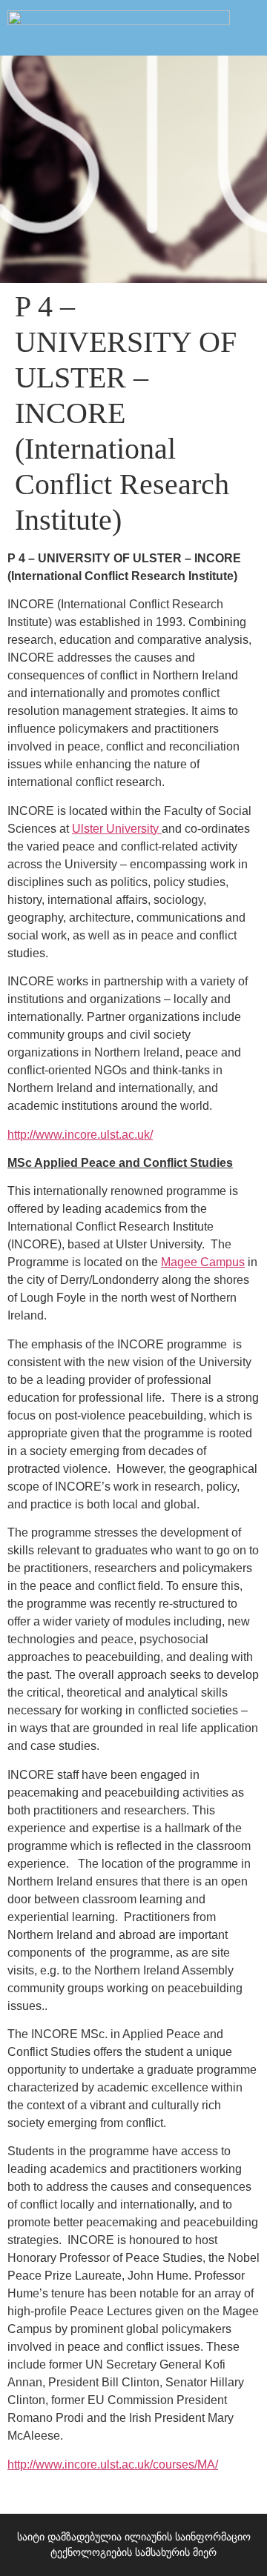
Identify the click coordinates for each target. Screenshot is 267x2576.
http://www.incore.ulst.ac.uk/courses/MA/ (113, 2464)
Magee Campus (203, 1262)
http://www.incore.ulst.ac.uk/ (80, 1135)
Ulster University (117, 829)
